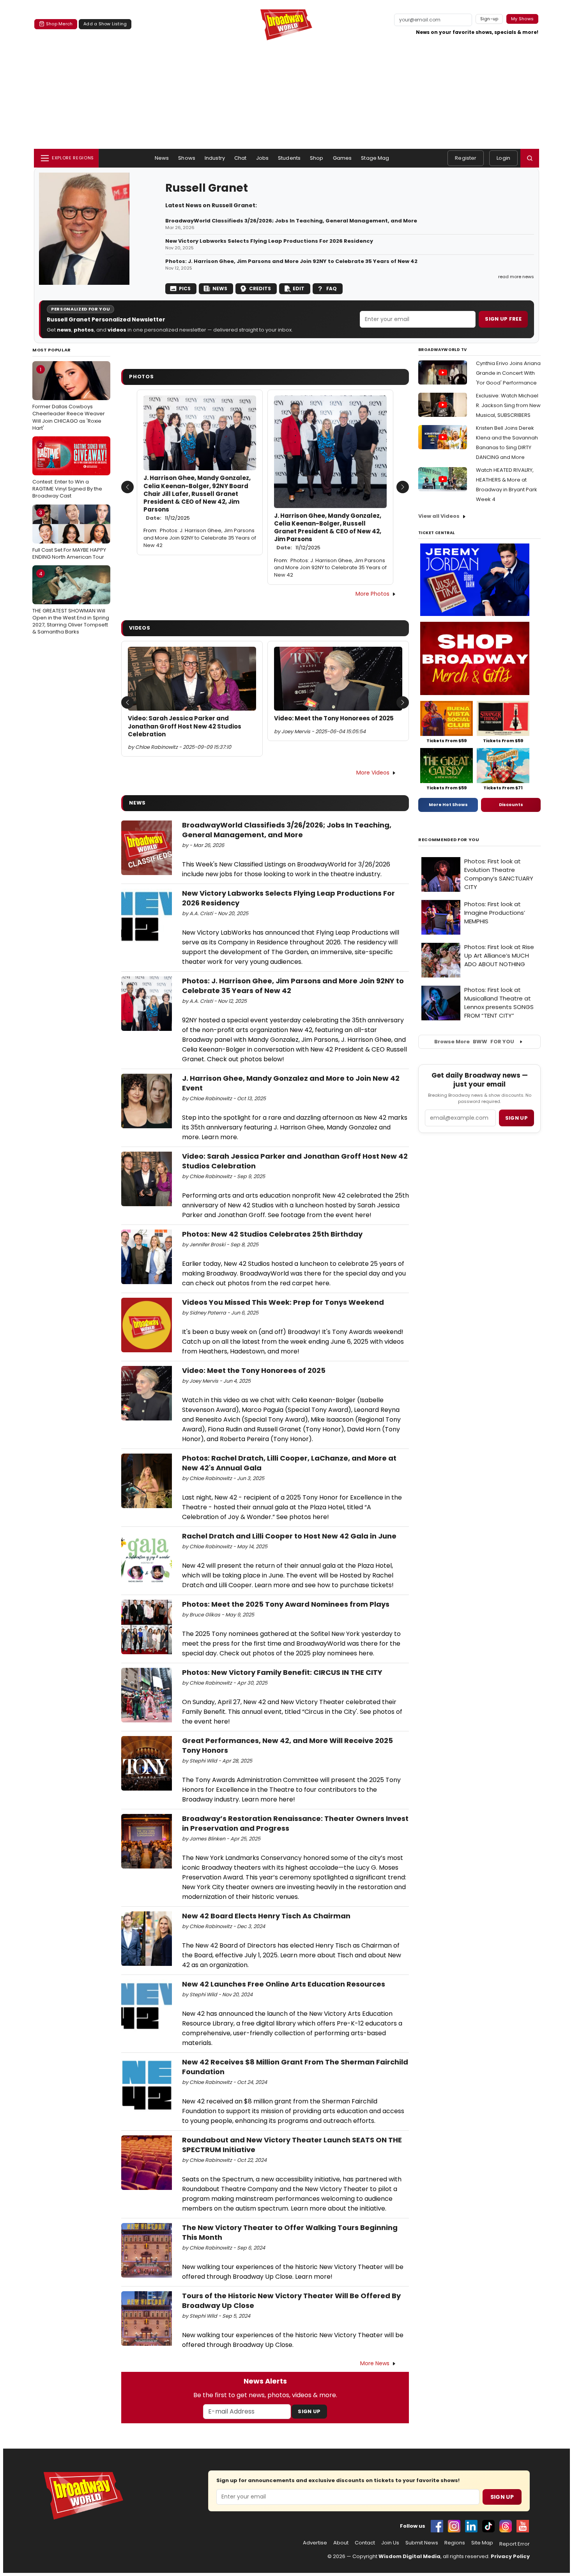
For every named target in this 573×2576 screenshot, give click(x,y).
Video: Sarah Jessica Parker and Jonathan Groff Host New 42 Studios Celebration (185, 726)
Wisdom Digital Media (409, 2556)
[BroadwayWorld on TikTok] (488, 2526)
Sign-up (489, 19)
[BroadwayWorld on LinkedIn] (471, 2526)
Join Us (390, 2543)
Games (342, 158)
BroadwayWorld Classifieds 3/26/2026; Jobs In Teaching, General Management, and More (291, 221)
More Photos (372, 594)
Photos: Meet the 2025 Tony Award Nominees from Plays (286, 1604)
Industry (215, 158)
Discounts (511, 805)
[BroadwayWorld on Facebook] (437, 2526)
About (341, 2543)
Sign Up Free (503, 319)
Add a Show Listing (105, 24)
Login (503, 158)
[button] (530, 158)
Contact (365, 2543)
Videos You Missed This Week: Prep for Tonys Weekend (283, 1302)
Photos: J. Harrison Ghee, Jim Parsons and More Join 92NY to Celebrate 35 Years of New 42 (291, 261)
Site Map (482, 2543)
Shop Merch (59, 24)
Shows (187, 158)
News (162, 158)
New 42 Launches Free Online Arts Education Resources (284, 1984)
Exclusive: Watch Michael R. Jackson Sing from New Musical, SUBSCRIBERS (508, 405)
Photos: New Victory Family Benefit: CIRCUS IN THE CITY (282, 1672)
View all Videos (439, 516)
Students (289, 158)
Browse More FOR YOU (474, 1042)
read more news (516, 277)
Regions (455, 2543)
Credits (260, 288)
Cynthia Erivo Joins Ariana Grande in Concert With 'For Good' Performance (508, 373)
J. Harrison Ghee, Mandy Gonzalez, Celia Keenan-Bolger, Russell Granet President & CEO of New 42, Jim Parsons (328, 532)
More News (375, 2363)
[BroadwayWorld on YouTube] (523, 2526)
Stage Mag (375, 158)
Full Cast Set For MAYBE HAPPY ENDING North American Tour (69, 535)
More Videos (373, 773)
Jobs (263, 158)
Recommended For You (449, 840)
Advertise (315, 2543)
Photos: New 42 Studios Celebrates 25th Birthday (272, 1234)
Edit (299, 288)
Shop (317, 158)
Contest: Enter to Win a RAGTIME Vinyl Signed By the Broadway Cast (67, 470)
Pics (185, 288)
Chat (241, 158)
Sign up (516, 1118)
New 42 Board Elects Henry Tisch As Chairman (266, 1916)
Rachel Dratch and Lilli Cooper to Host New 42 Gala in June (289, 1536)
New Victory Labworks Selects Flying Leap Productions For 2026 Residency (269, 241)
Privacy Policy (510, 2556)
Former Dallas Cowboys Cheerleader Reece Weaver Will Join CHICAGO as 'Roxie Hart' (69, 399)
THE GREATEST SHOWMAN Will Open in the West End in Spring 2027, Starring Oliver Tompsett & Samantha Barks (71, 603)
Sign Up (309, 2411)
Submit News (422, 2543)
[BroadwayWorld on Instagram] (454, 2526)
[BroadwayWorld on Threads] (506, 2526)
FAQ (332, 288)
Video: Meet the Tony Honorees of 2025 (334, 718)
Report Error (515, 2544)
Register (466, 158)
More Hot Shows (448, 805)
